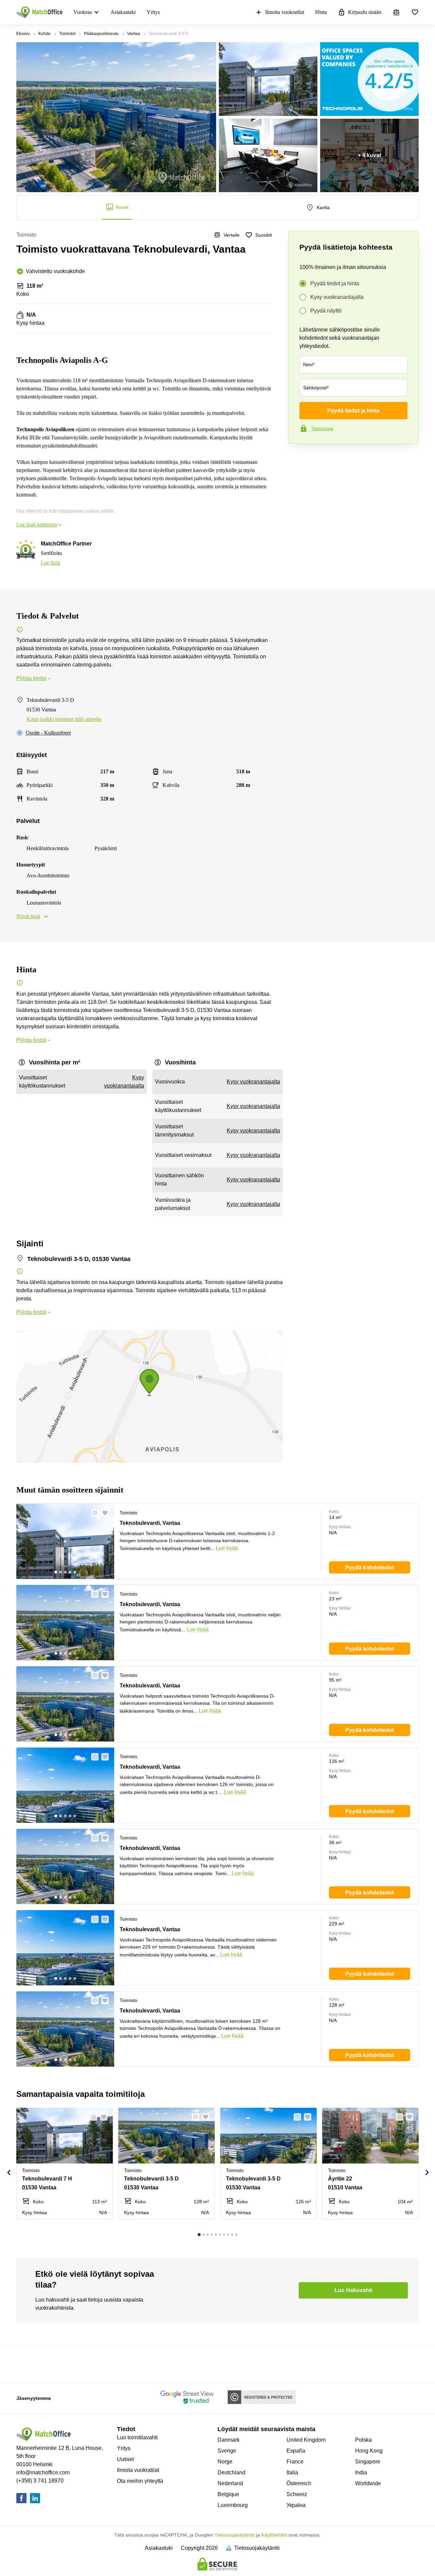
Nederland (230, 2483)
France (295, 2462)
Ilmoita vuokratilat (285, 12)
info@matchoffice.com (43, 2472)
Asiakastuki (123, 12)
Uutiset (125, 2459)
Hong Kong (369, 2451)
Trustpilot (298, 458)
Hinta (321, 12)
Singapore (368, 2462)
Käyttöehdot (274, 2535)
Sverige (227, 2451)
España (296, 2451)
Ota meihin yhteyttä (140, 2481)
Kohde (45, 34)
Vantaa (134, 34)
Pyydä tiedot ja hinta (335, 283)
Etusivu (23, 34)
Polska (363, 2440)
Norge (225, 2462)
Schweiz (297, 2494)
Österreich (299, 2483)
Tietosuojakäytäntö (235, 2535)
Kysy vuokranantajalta (337, 297)
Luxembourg (233, 2505)
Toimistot (67, 34)
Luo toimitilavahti (137, 2437)
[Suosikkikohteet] (415, 12)
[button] (93, 1513)
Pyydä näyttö (326, 311)
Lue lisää (50, 563)
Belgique (228, 2494)
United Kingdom (306, 2440)
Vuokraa (83, 12)
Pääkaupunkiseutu (101, 34)
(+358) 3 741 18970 (40, 2481)
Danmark (229, 2440)
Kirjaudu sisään (365, 12)
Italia (292, 2472)
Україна (296, 2505)
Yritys (153, 12)
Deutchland (231, 2472)
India (361, 2472)
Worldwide (368, 2483)
